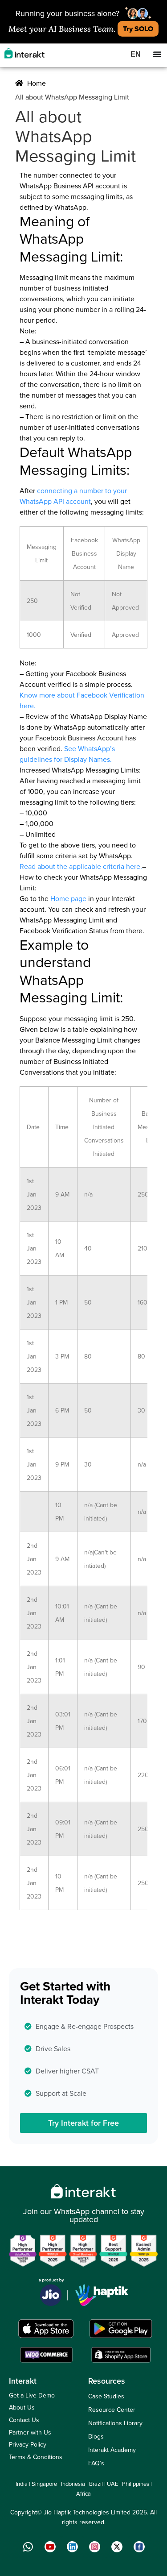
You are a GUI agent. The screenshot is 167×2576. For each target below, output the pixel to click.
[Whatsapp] (28, 2547)
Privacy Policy (28, 2444)
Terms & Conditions (36, 2457)
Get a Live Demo (32, 2395)
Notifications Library (115, 2423)
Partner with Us (30, 2432)
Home (36, 83)
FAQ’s (96, 2463)
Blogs (96, 2436)
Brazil (96, 2484)
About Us (22, 2407)
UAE (112, 2484)
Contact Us (24, 2420)
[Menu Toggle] (157, 54)
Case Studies (106, 2396)
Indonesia (73, 2484)
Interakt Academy (112, 2450)
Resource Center (112, 2410)
